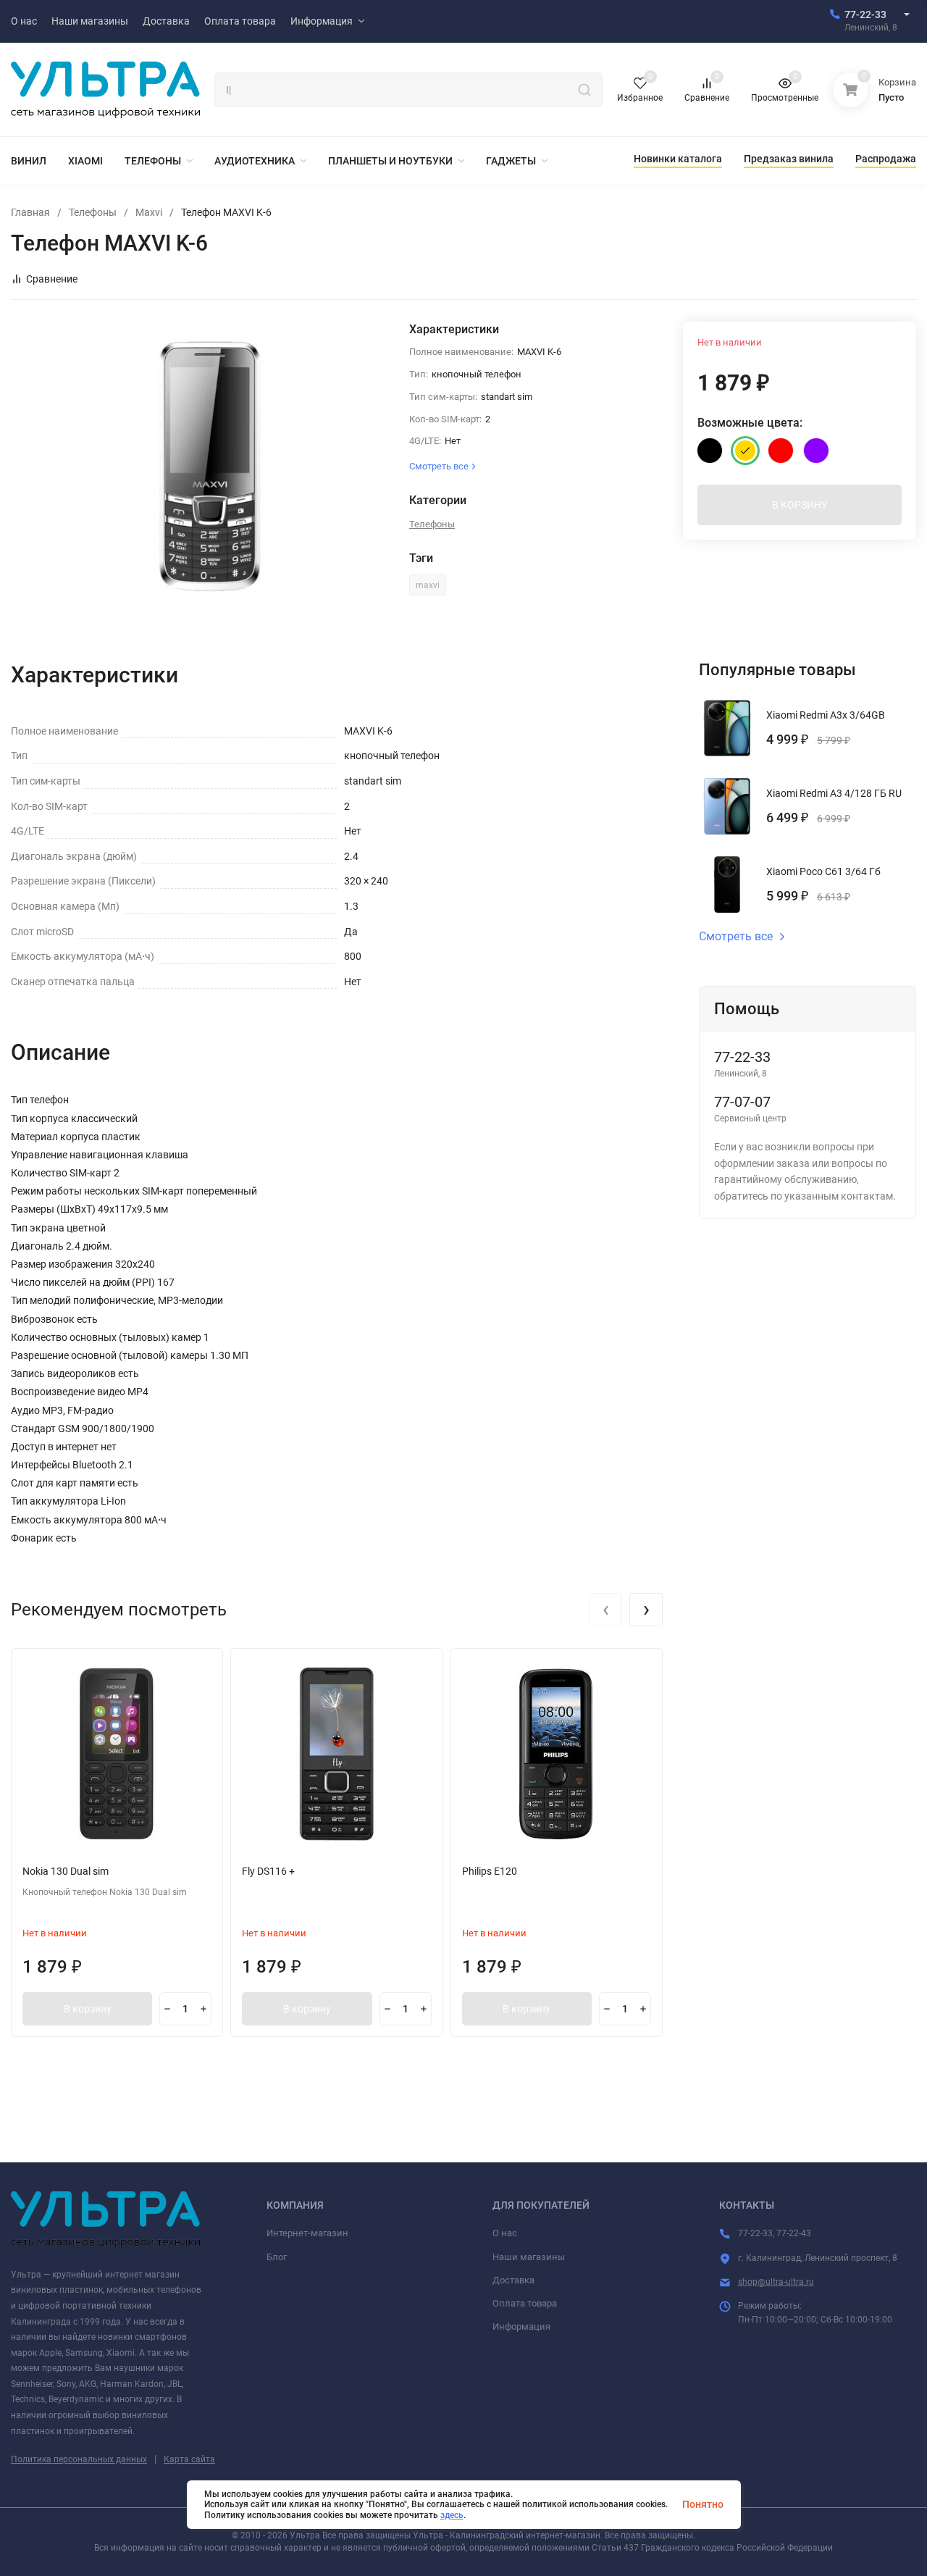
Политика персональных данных (79, 2459)
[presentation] (605, 1610)
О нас (505, 2233)
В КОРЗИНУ (800, 505)
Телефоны (93, 212)
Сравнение (52, 279)
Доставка (513, 2280)
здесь (452, 2515)
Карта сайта (189, 2459)
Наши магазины (529, 2257)
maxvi (428, 585)
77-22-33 (865, 14)
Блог (277, 2257)
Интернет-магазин (307, 2233)
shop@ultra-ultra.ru (776, 2282)
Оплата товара (525, 2303)
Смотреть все (736, 937)
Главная (30, 212)
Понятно (703, 2504)
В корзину (88, 2009)
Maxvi (149, 212)
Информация (521, 2326)
